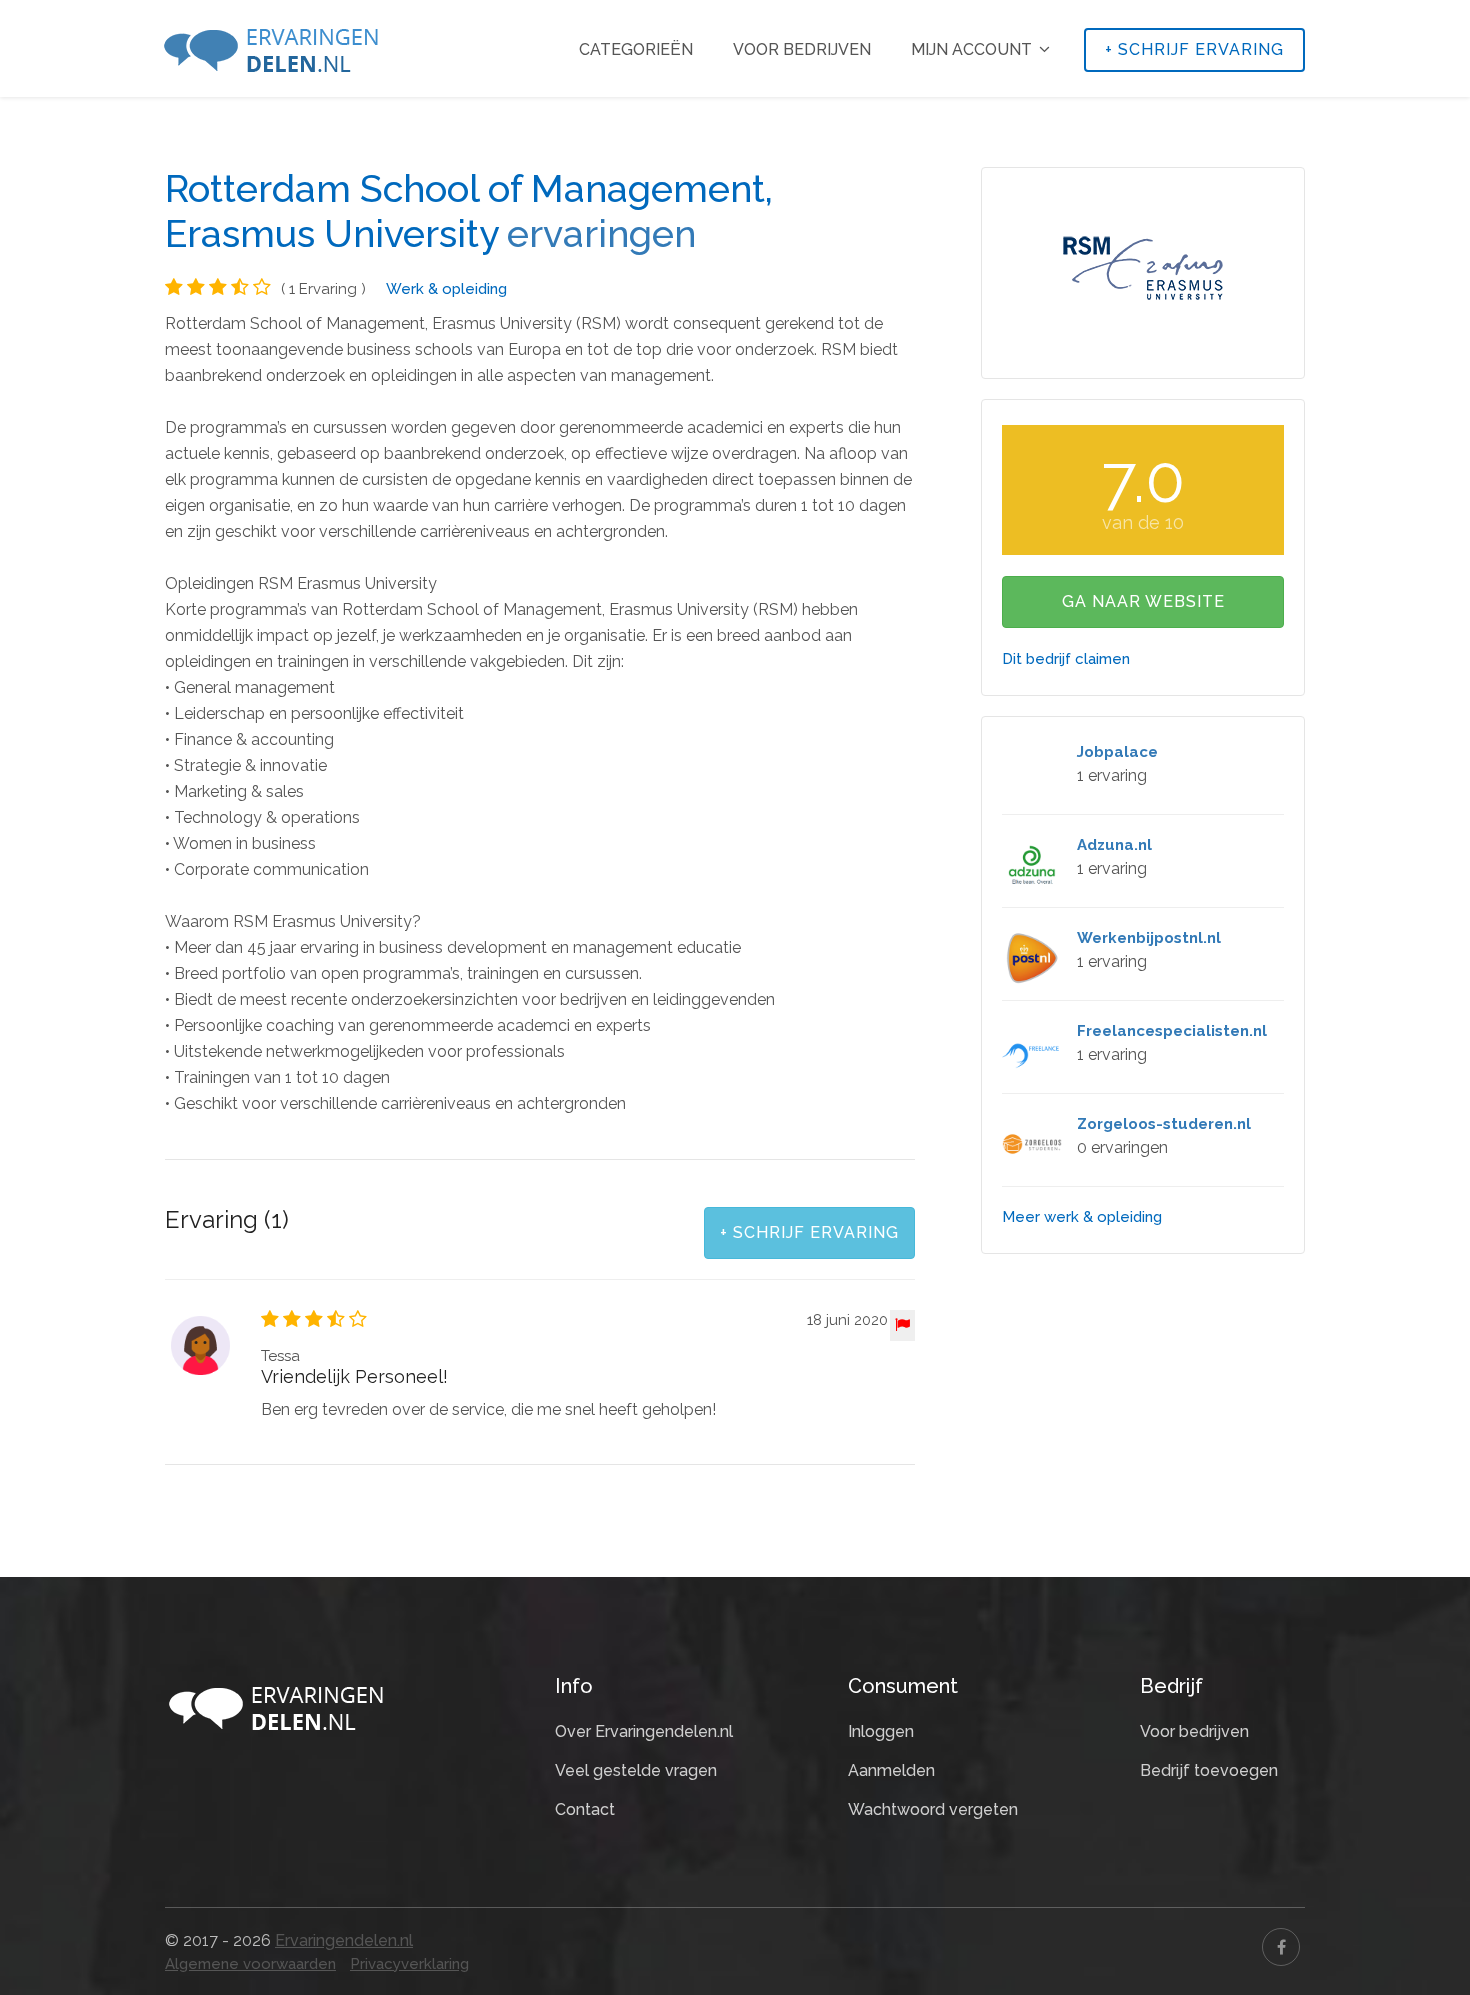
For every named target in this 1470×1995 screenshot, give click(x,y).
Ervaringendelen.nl (344, 1940)
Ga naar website (1143, 601)
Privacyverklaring (409, 1964)
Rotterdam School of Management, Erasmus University (469, 211)
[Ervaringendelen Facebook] (1281, 1947)
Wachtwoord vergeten (933, 1809)
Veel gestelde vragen (636, 1770)
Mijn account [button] (973, 49)
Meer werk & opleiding (1082, 1217)
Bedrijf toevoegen (1209, 1770)
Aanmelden (891, 1770)
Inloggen (881, 1731)
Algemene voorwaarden (250, 1964)
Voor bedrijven (802, 49)
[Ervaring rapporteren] (902, 1325)
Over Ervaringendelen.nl (644, 1731)
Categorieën (636, 49)
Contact (585, 1809)
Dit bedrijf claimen (1066, 659)
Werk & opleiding (446, 289)
